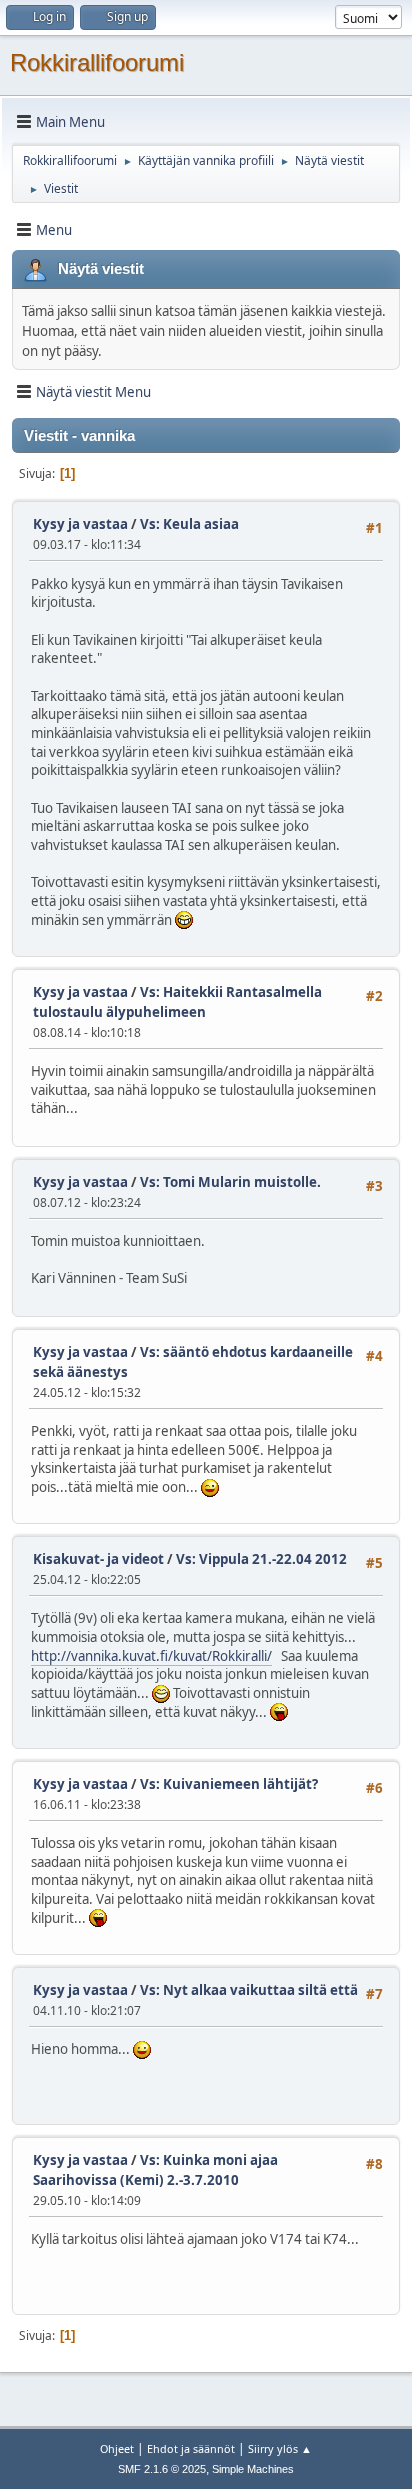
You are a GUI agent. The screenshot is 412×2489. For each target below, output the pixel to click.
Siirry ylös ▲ (280, 2448)
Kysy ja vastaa (80, 524)
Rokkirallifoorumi (97, 62)
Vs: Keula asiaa (189, 524)
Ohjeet (117, 2448)
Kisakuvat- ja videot (98, 1559)
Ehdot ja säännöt (191, 2448)
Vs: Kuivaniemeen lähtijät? (229, 1784)
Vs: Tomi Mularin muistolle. (230, 1182)
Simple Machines (253, 2469)
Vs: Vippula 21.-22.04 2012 (261, 1559)
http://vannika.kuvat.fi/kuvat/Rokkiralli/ (151, 1656)
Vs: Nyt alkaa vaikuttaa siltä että (249, 1990)
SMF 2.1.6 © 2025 (162, 2469)
